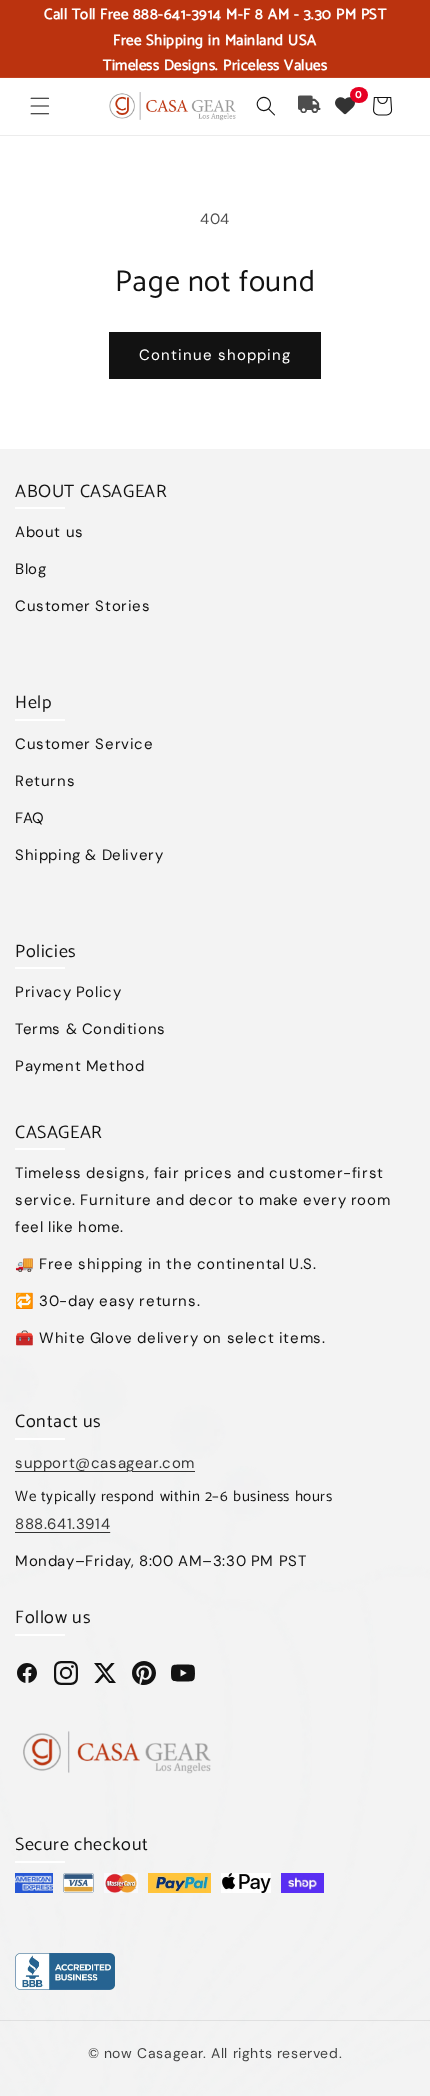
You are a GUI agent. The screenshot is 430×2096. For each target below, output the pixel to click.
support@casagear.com (105, 1463)
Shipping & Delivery (89, 855)
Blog (30, 569)
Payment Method (79, 1066)
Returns (45, 781)
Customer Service (84, 744)
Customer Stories (83, 606)
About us (49, 532)
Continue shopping (215, 355)
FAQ (30, 818)
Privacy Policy (68, 992)
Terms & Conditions (90, 1029)
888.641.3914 (62, 1524)
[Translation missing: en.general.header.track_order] (310, 106)
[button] (40, 106)
